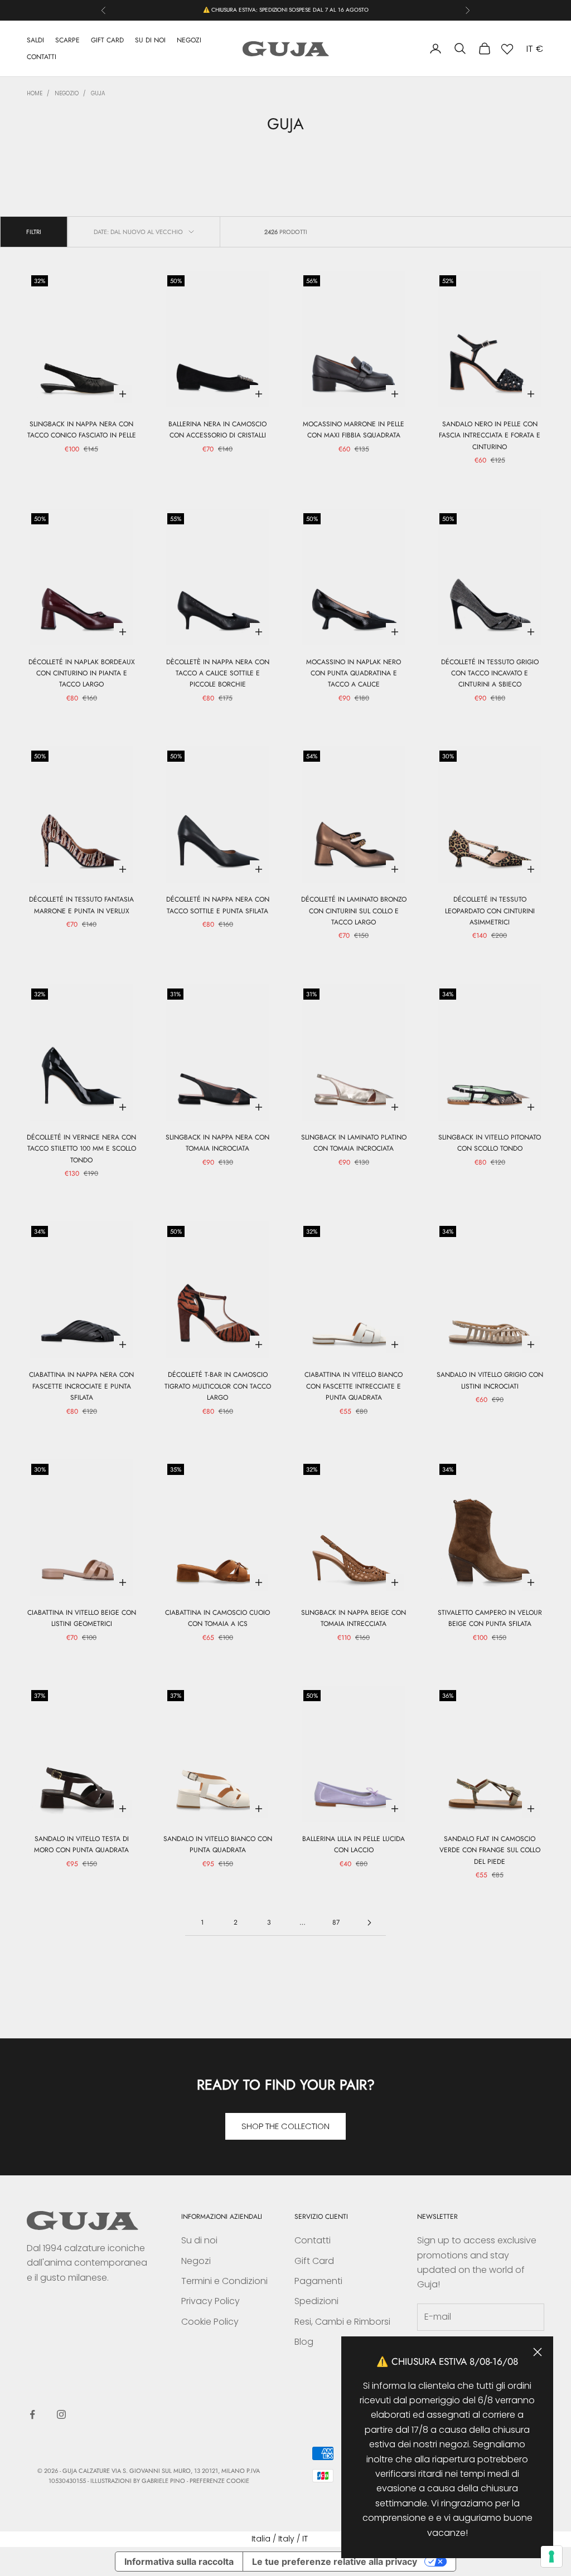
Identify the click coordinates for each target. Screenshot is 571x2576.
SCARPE (67, 40)
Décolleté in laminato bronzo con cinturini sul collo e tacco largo (354, 911)
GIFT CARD (107, 40)
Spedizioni (316, 2301)
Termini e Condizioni (224, 2281)
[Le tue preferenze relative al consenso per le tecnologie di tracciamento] (551, 2556)
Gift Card (314, 2261)
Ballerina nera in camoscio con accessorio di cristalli (217, 430)
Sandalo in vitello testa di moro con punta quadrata (81, 1844)
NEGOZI (189, 40)
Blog (304, 2342)
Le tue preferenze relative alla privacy (335, 2562)
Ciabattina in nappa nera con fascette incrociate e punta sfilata (81, 1386)
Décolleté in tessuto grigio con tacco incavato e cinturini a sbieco (490, 673)
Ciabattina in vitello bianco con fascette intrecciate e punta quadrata (354, 1386)
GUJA (98, 93)
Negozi (196, 2261)
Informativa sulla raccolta (179, 2562)
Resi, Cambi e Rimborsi (342, 2322)
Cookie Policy (210, 2322)
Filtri (34, 232)
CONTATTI (42, 57)
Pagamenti (318, 2281)
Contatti (313, 2240)
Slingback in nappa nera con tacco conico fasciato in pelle (82, 430)
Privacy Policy (211, 2301)
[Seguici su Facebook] (32, 2414)
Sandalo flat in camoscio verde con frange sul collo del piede (490, 1850)
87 (336, 1922)
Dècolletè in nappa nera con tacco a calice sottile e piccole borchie (218, 673)
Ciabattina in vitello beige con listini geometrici (82, 1618)
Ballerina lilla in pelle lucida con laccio (354, 1844)
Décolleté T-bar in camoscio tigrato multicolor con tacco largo (218, 1386)
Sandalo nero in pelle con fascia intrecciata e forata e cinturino (490, 435)
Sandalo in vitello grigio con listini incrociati (490, 1380)
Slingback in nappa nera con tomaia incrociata (217, 1143)
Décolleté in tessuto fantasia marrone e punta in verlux (81, 905)
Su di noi (199, 2240)
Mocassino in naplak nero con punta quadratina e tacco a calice (354, 673)
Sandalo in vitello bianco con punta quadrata (218, 1844)
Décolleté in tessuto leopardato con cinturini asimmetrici (490, 911)
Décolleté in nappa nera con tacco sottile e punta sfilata (218, 905)
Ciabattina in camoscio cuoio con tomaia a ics (217, 1618)
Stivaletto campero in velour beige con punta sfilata (490, 1618)
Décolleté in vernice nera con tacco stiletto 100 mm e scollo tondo (81, 1149)
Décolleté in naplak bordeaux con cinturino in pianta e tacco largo (82, 673)
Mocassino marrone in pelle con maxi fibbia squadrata (354, 430)
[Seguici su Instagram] (61, 2414)
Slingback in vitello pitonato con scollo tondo (490, 1143)
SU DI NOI (150, 40)
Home (35, 93)
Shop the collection (285, 2126)
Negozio (67, 93)
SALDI (35, 40)
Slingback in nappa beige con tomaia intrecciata (354, 1618)
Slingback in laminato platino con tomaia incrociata (354, 1143)
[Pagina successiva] (369, 1923)
